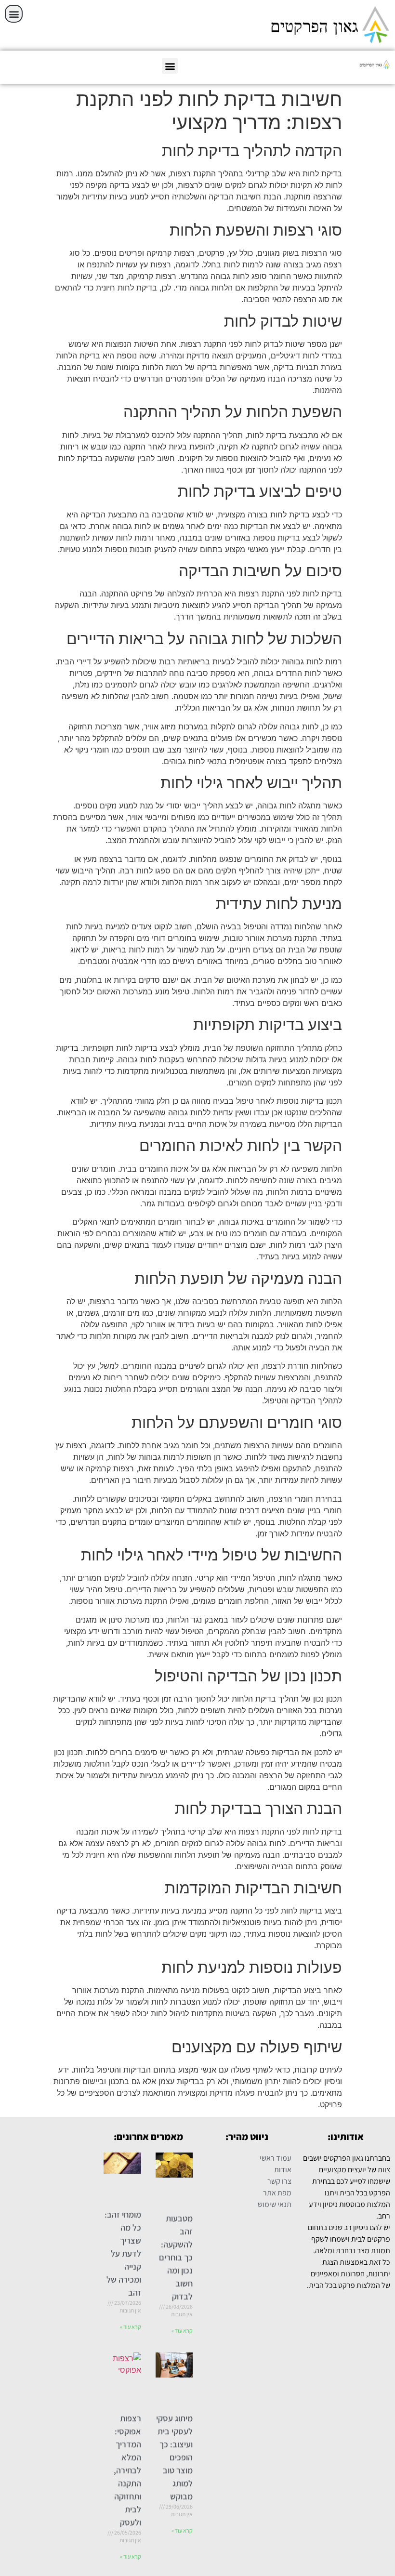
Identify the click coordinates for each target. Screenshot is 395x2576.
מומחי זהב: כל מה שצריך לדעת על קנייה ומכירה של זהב (123, 2253)
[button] (14, 14)
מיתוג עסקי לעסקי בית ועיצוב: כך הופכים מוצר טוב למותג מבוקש (174, 2457)
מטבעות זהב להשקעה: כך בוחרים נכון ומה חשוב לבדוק (176, 2257)
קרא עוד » (182, 2331)
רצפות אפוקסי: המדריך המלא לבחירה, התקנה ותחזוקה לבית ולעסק (127, 2470)
